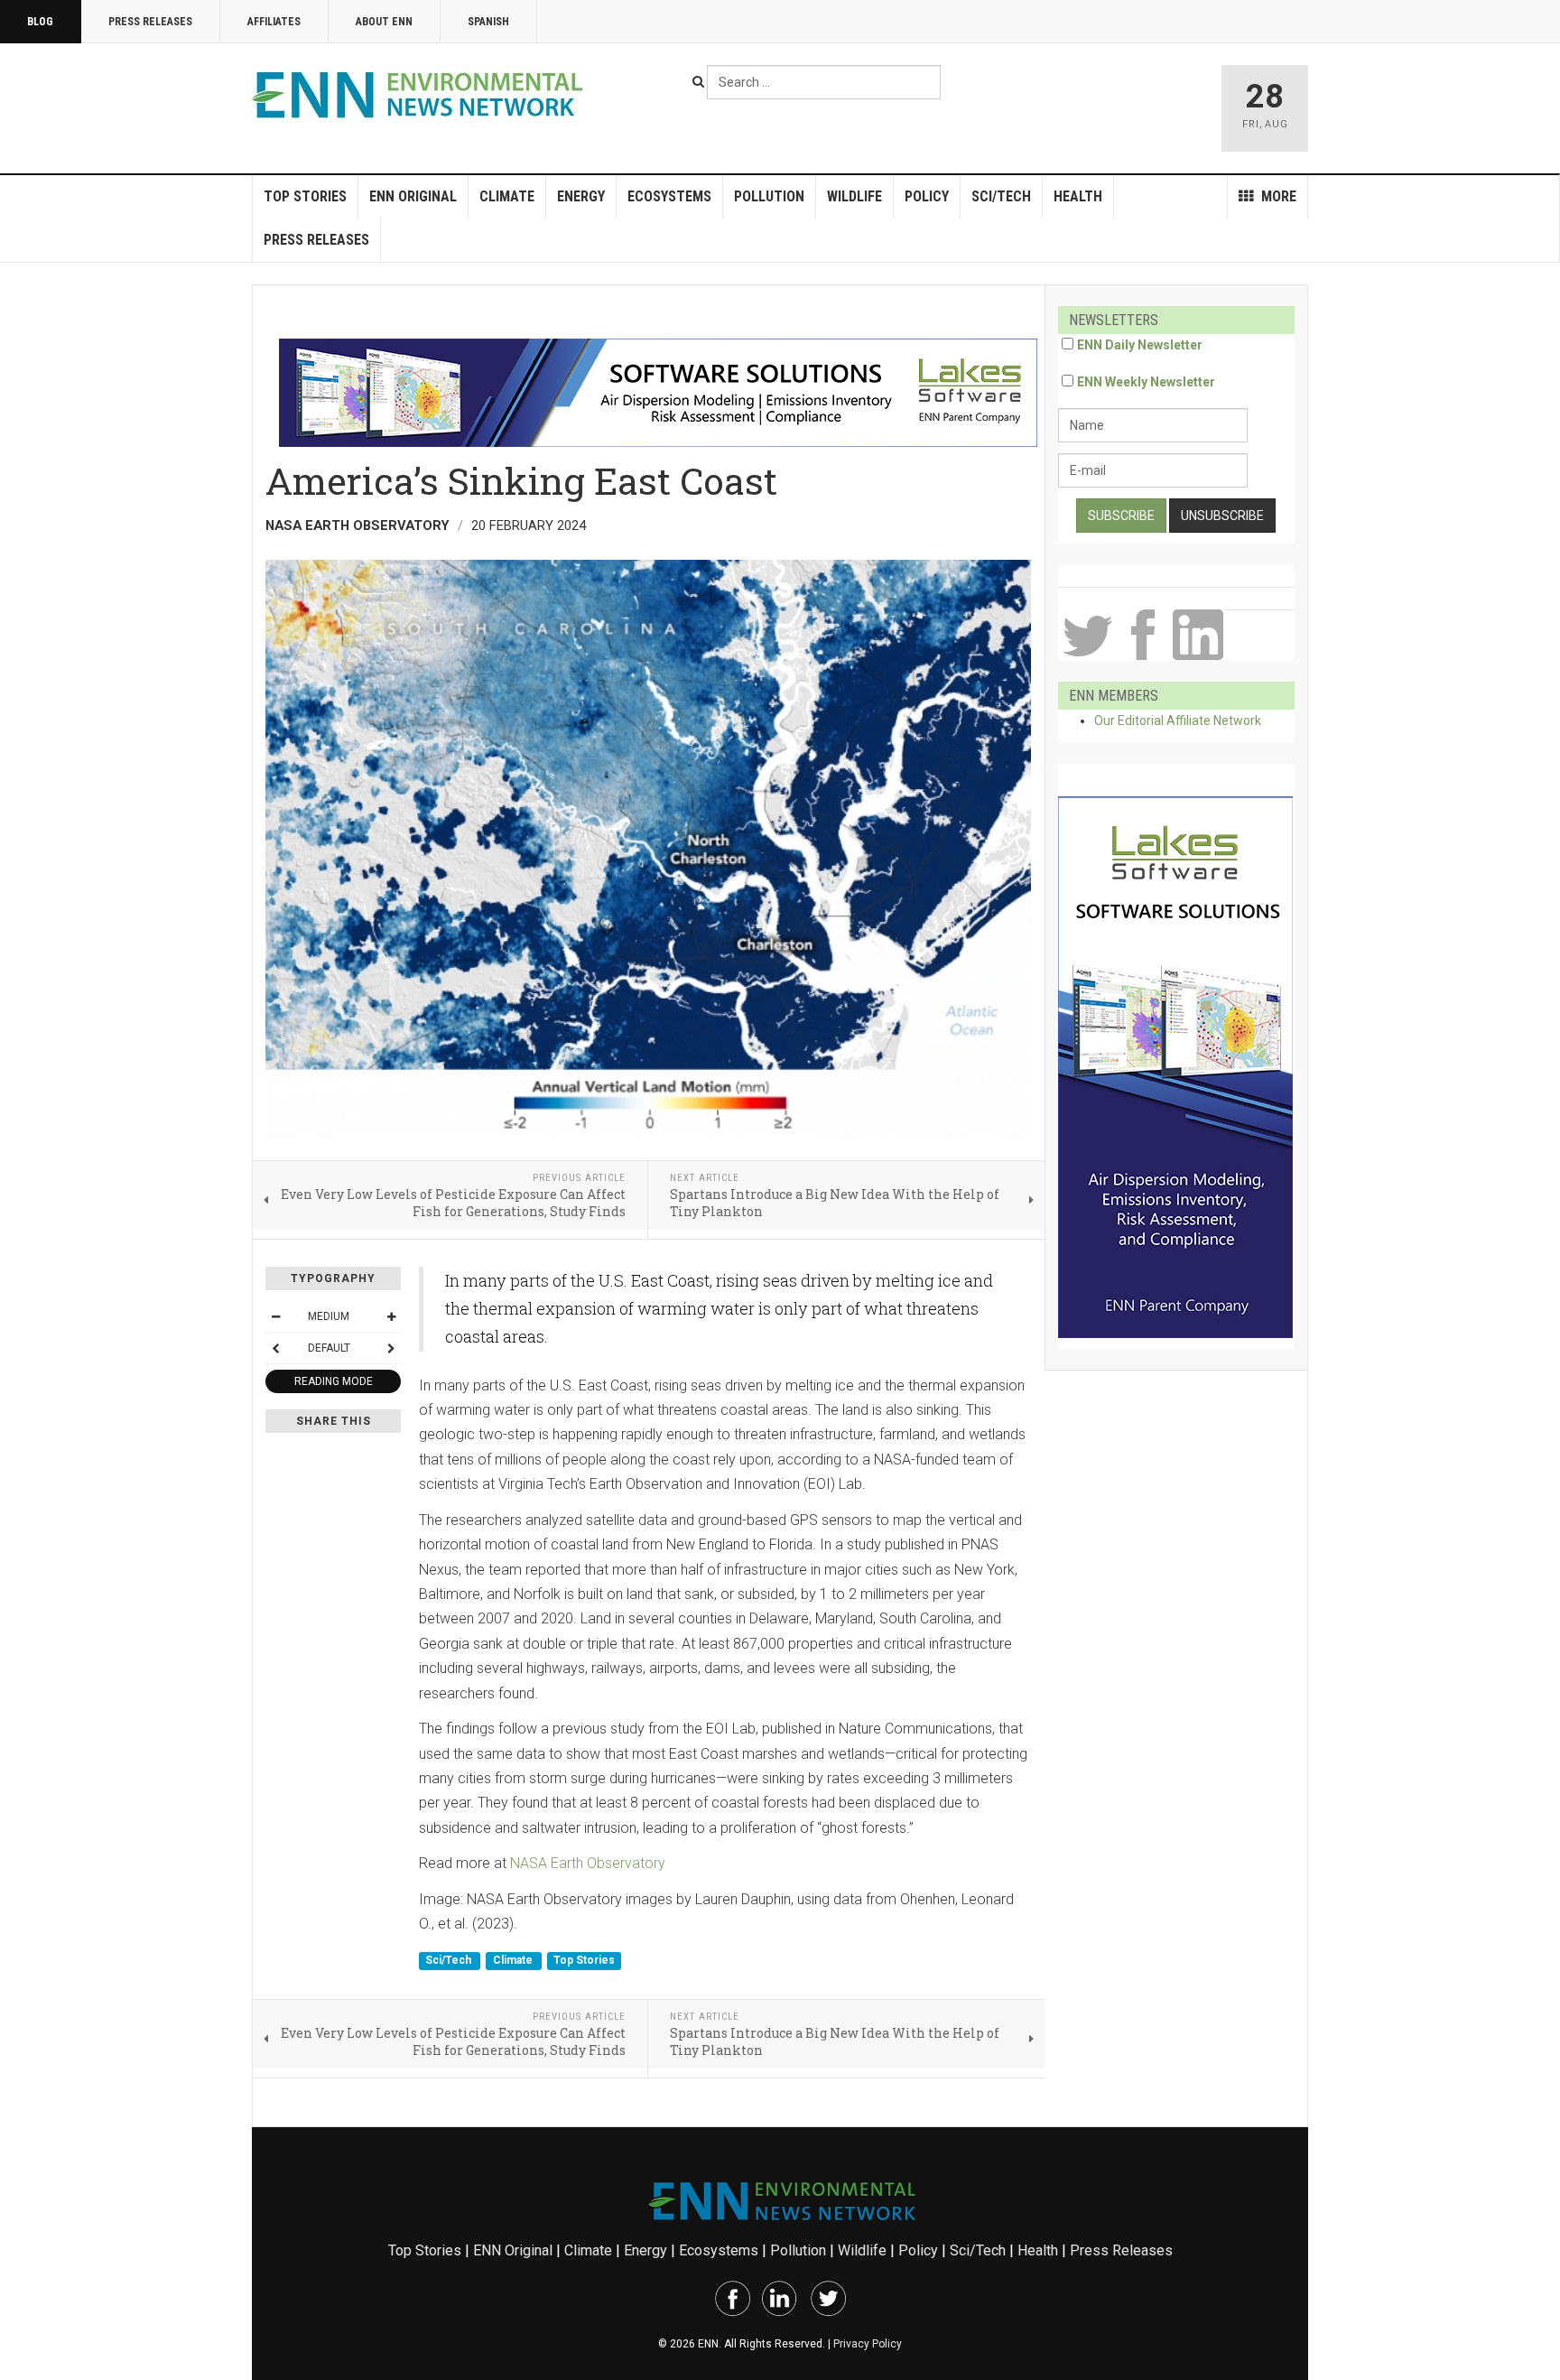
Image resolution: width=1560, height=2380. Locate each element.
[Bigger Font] (391, 1316)
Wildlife (854, 196)
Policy (927, 196)
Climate (507, 196)
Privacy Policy (868, 2344)
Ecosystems (669, 196)
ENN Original (413, 196)
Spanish (488, 22)
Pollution (769, 196)
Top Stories (305, 196)
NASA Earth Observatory (588, 1863)
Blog (40, 22)
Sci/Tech (1001, 196)
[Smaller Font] (275, 1316)
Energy (581, 196)
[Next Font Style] (391, 1348)
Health (1078, 196)
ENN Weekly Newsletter (1146, 382)
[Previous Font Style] (275, 1348)
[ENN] (422, 95)
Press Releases (150, 22)
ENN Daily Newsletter (1140, 345)
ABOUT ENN (384, 22)
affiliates (274, 22)
